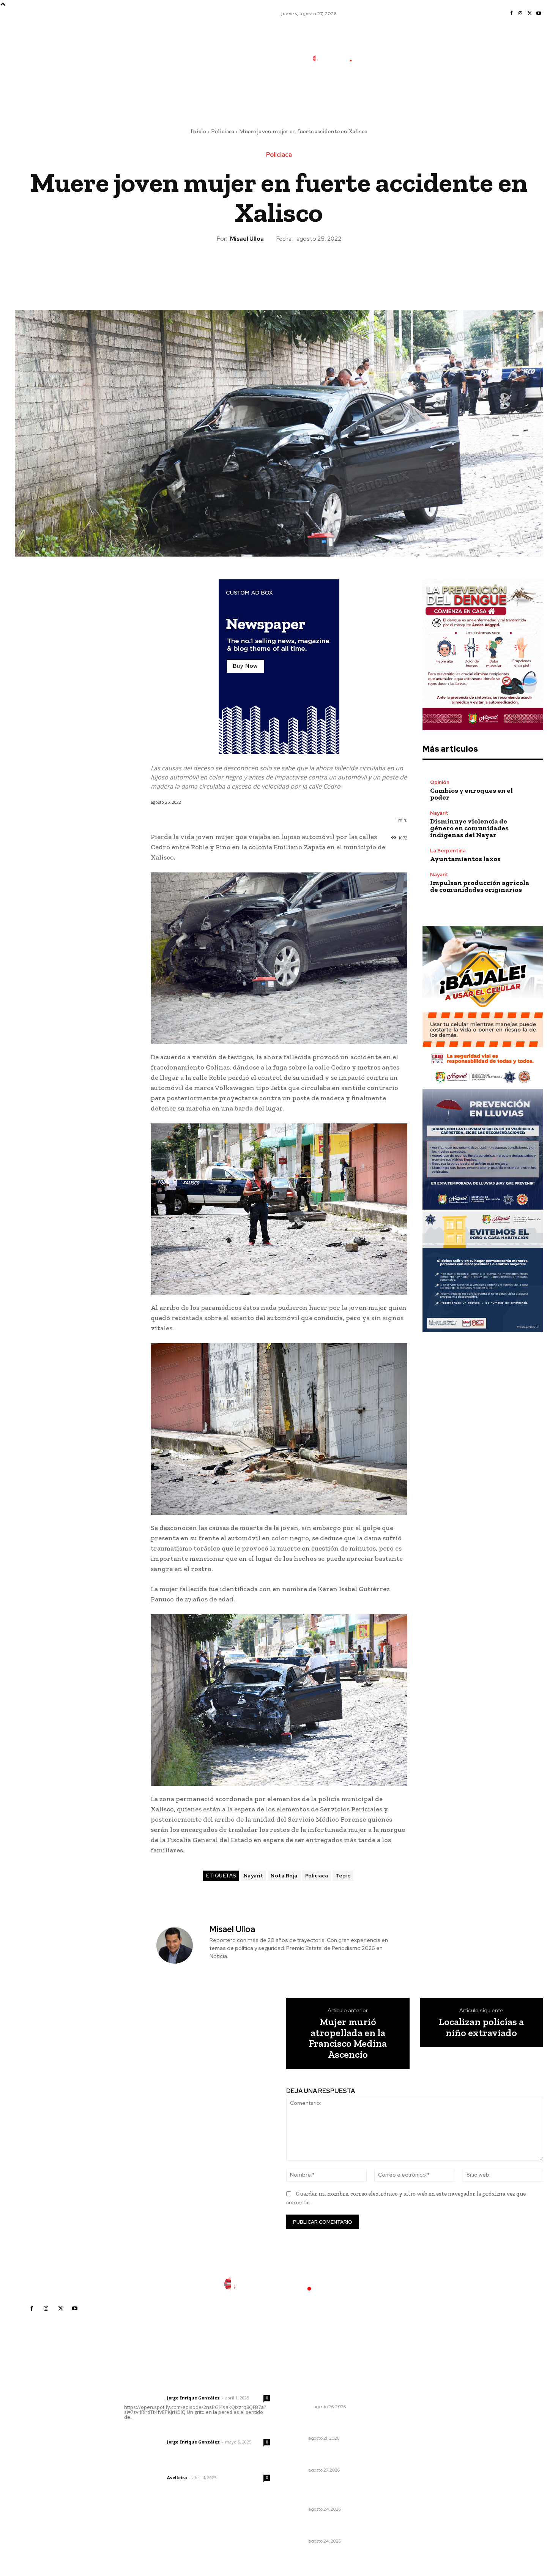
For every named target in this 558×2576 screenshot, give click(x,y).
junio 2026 (415, 2423)
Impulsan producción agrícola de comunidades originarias (480, 886)
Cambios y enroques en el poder (471, 794)
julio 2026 (414, 2411)
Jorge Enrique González (193, 2398)
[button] (388, 92)
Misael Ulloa (247, 239)
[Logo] (337, 58)
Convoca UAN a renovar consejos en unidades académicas (334, 2456)
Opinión (440, 782)
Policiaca (223, 131)
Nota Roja (284, 1876)
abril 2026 (415, 2446)
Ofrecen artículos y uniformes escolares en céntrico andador (330, 2425)
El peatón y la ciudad (160, 2467)
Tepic (343, 1876)
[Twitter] (530, 14)
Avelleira (177, 2477)
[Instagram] (520, 14)
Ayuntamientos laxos (465, 859)
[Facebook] (511, 14)
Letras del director (144, 2398)
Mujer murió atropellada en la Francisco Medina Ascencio (348, 2038)
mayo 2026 (416, 2434)
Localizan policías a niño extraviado (481, 2027)
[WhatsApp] (296, 269)
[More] (314, 269)
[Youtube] (539, 14)
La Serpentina (448, 851)
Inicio (198, 131)
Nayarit (254, 1876)
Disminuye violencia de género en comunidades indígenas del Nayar (469, 828)
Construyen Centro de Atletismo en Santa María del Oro (328, 2492)
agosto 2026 (418, 2400)
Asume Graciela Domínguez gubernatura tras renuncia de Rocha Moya (329, 2389)
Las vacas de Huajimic (164, 2432)
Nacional (300, 2407)
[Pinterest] (279, 269)
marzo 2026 (417, 2457)
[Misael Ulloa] (179, 1945)
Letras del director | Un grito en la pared (193, 2388)
